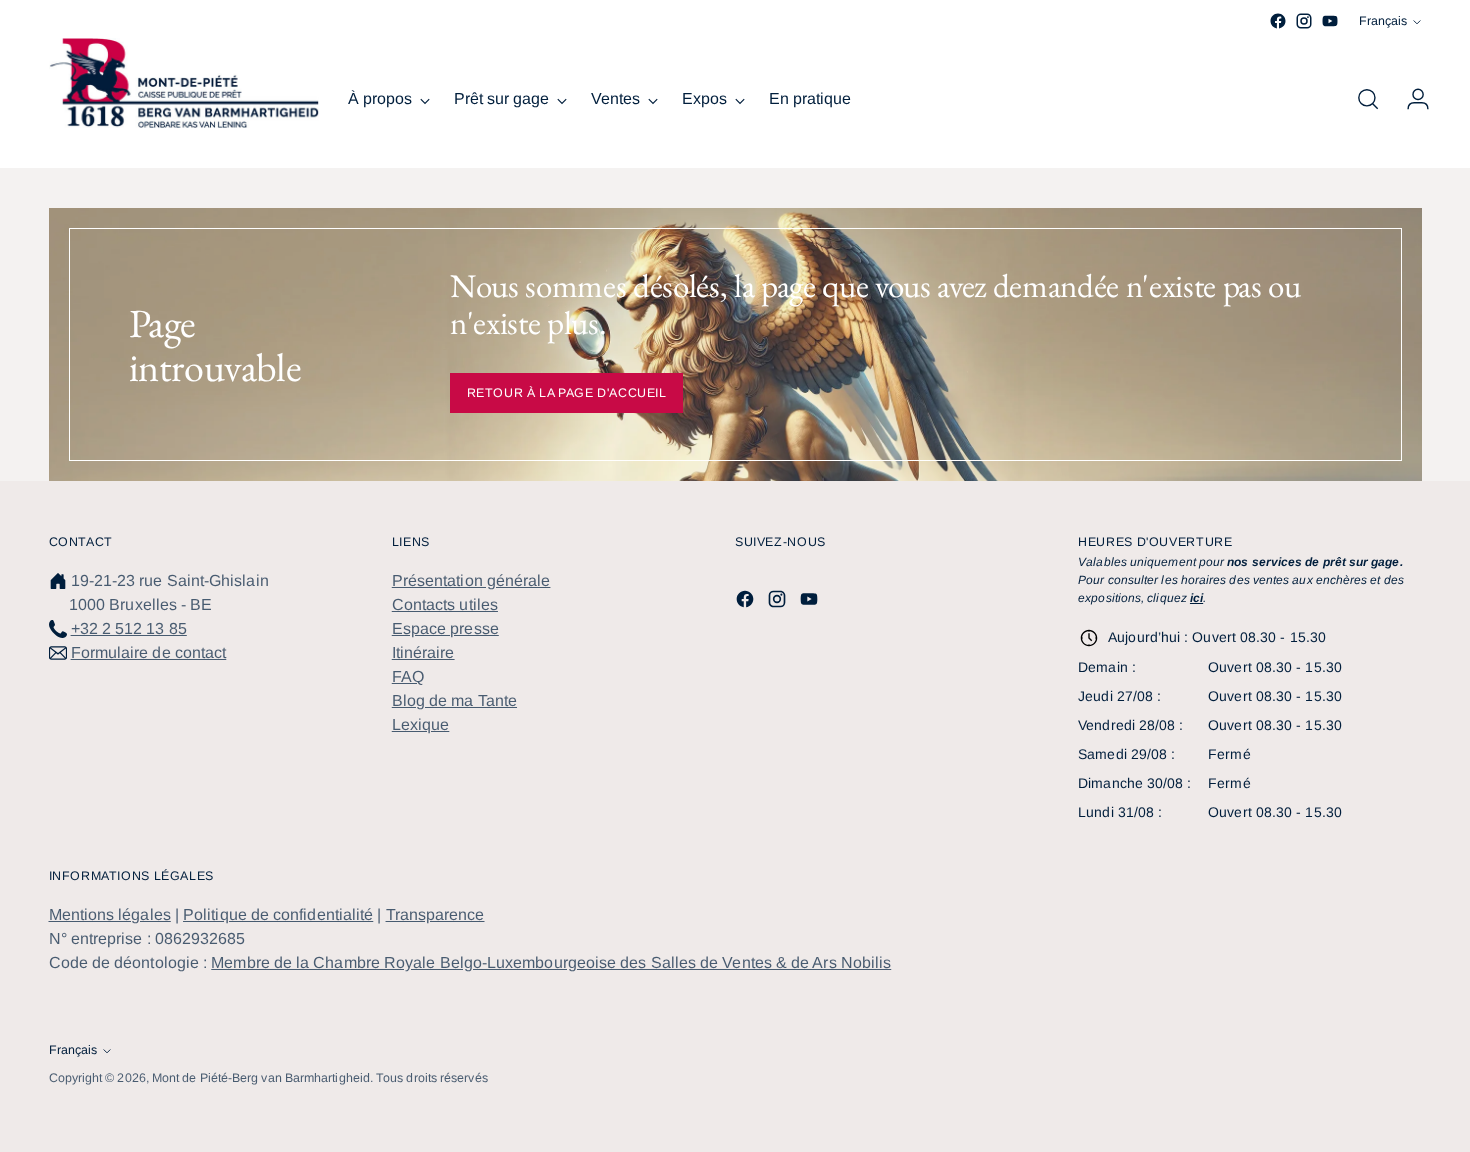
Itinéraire (423, 652)
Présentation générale (471, 580)
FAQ (408, 676)
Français (1383, 21)
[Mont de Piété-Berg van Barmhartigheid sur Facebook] (1278, 21)
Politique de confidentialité (278, 914)
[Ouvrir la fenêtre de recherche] (1368, 99)
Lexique (421, 724)
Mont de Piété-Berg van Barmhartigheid (261, 1078)
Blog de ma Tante (454, 700)
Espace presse (445, 628)
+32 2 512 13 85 (129, 628)
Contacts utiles (445, 604)
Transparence (435, 914)
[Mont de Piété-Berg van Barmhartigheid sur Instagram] (1304, 21)
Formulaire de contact (149, 652)
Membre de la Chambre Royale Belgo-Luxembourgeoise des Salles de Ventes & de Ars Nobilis (551, 962)
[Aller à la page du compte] (1410, 99)
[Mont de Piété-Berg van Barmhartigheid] (184, 83)
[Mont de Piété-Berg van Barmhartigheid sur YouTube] (1330, 21)
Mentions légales (110, 914)
